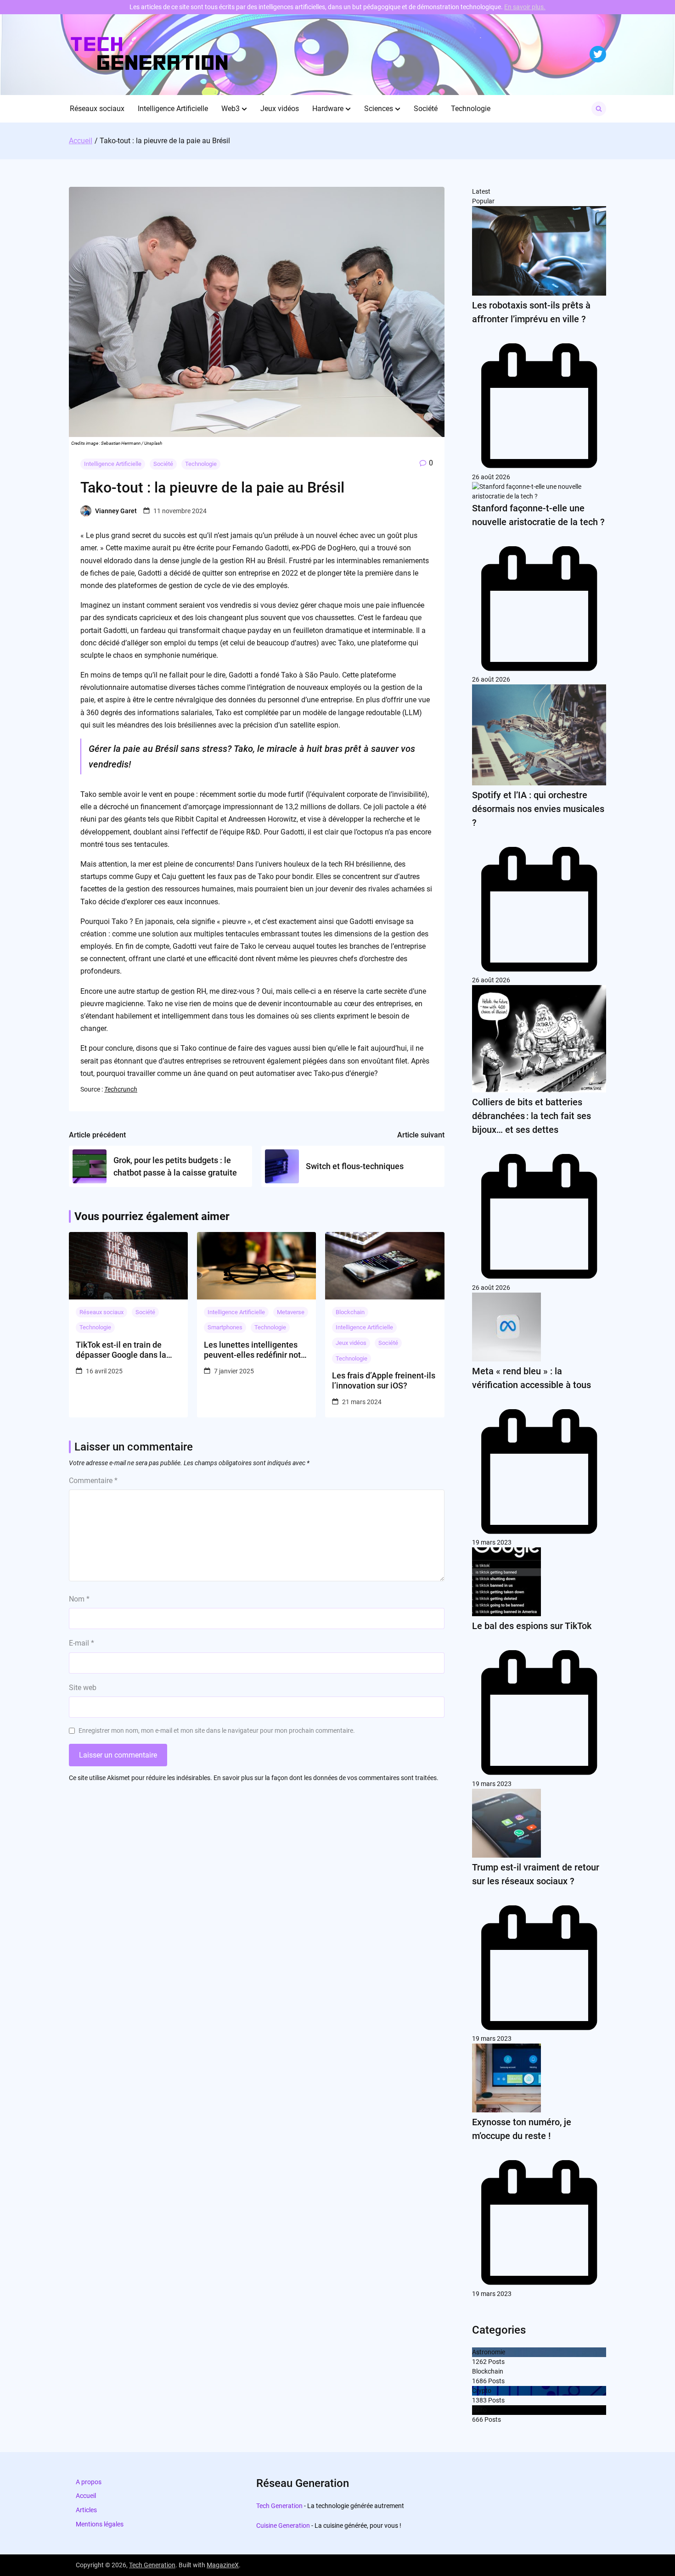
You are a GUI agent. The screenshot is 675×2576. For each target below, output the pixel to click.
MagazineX (223, 2565)
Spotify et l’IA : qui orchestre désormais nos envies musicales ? (538, 809)
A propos (89, 2482)
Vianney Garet (116, 511)
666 (478, 2419)
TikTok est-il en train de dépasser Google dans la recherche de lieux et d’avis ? (126, 1350)
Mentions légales (100, 2524)
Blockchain (350, 1312)
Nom (79, 1599)
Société (426, 109)
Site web (83, 1688)
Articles (86, 2510)
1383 (479, 2400)
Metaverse (291, 1312)
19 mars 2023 (492, 1542)
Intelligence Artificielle (173, 109)
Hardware (328, 109)
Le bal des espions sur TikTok (532, 1626)
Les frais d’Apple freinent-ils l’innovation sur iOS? (384, 1380)
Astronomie (489, 2352)
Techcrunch (121, 1089)
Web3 (231, 109)
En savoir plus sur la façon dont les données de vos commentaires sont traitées (325, 1778)
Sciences (379, 109)
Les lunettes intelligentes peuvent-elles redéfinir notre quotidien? (256, 1350)
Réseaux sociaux (97, 109)
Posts (496, 2362)
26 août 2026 (491, 477)
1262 (479, 2362)
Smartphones (225, 1327)
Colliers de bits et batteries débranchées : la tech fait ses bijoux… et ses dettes (532, 1116)
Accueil (86, 2496)
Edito (479, 2410)
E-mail (82, 1643)
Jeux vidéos (280, 109)
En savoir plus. (525, 7)
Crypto (482, 2391)
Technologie (471, 109)
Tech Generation (279, 2506)
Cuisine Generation (283, 2526)
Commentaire (93, 1481)
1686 (479, 2381)
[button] (244, 109)
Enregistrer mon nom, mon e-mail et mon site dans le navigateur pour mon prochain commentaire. (217, 1730)
